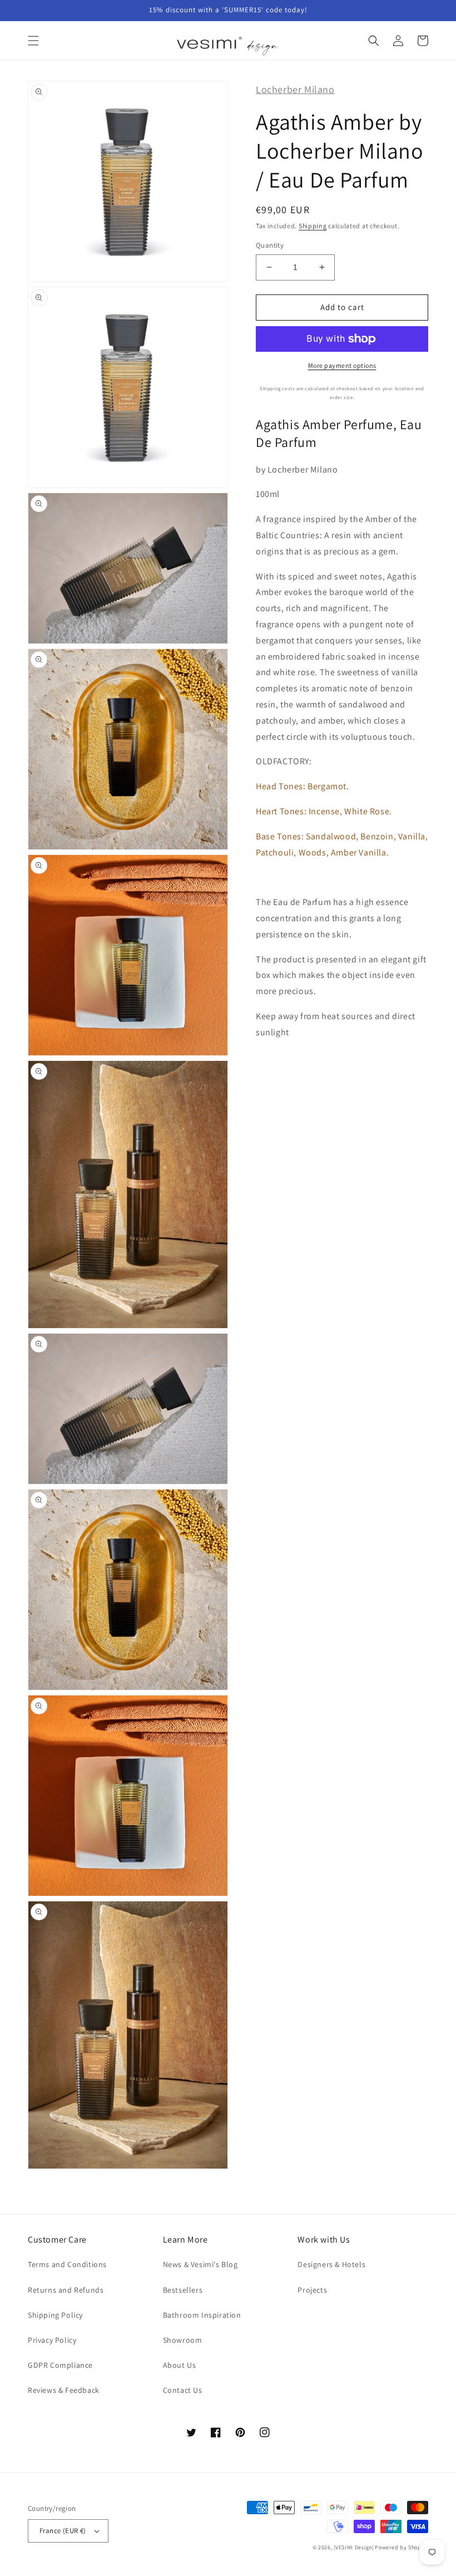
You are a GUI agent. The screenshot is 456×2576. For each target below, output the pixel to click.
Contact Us (183, 2390)
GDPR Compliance (60, 2365)
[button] (33, 41)
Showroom (183, 2340)
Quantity (270, 245)
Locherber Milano (295, 89)
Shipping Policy (55, 2315)
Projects (312, 2290)
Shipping (313, 226)
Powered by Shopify (402, 2547)
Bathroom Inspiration (202, 2315)
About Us (180, 2365)
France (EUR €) (63, 2531)
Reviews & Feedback (64, 2390)
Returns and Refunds (66, 2290)
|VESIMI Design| (354, 2547)
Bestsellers (183, 2290)
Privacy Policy (52, 2340)
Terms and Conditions (67, 2264)
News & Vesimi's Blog (200, 2264)
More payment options (342, 365)
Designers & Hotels (331, 2264)
